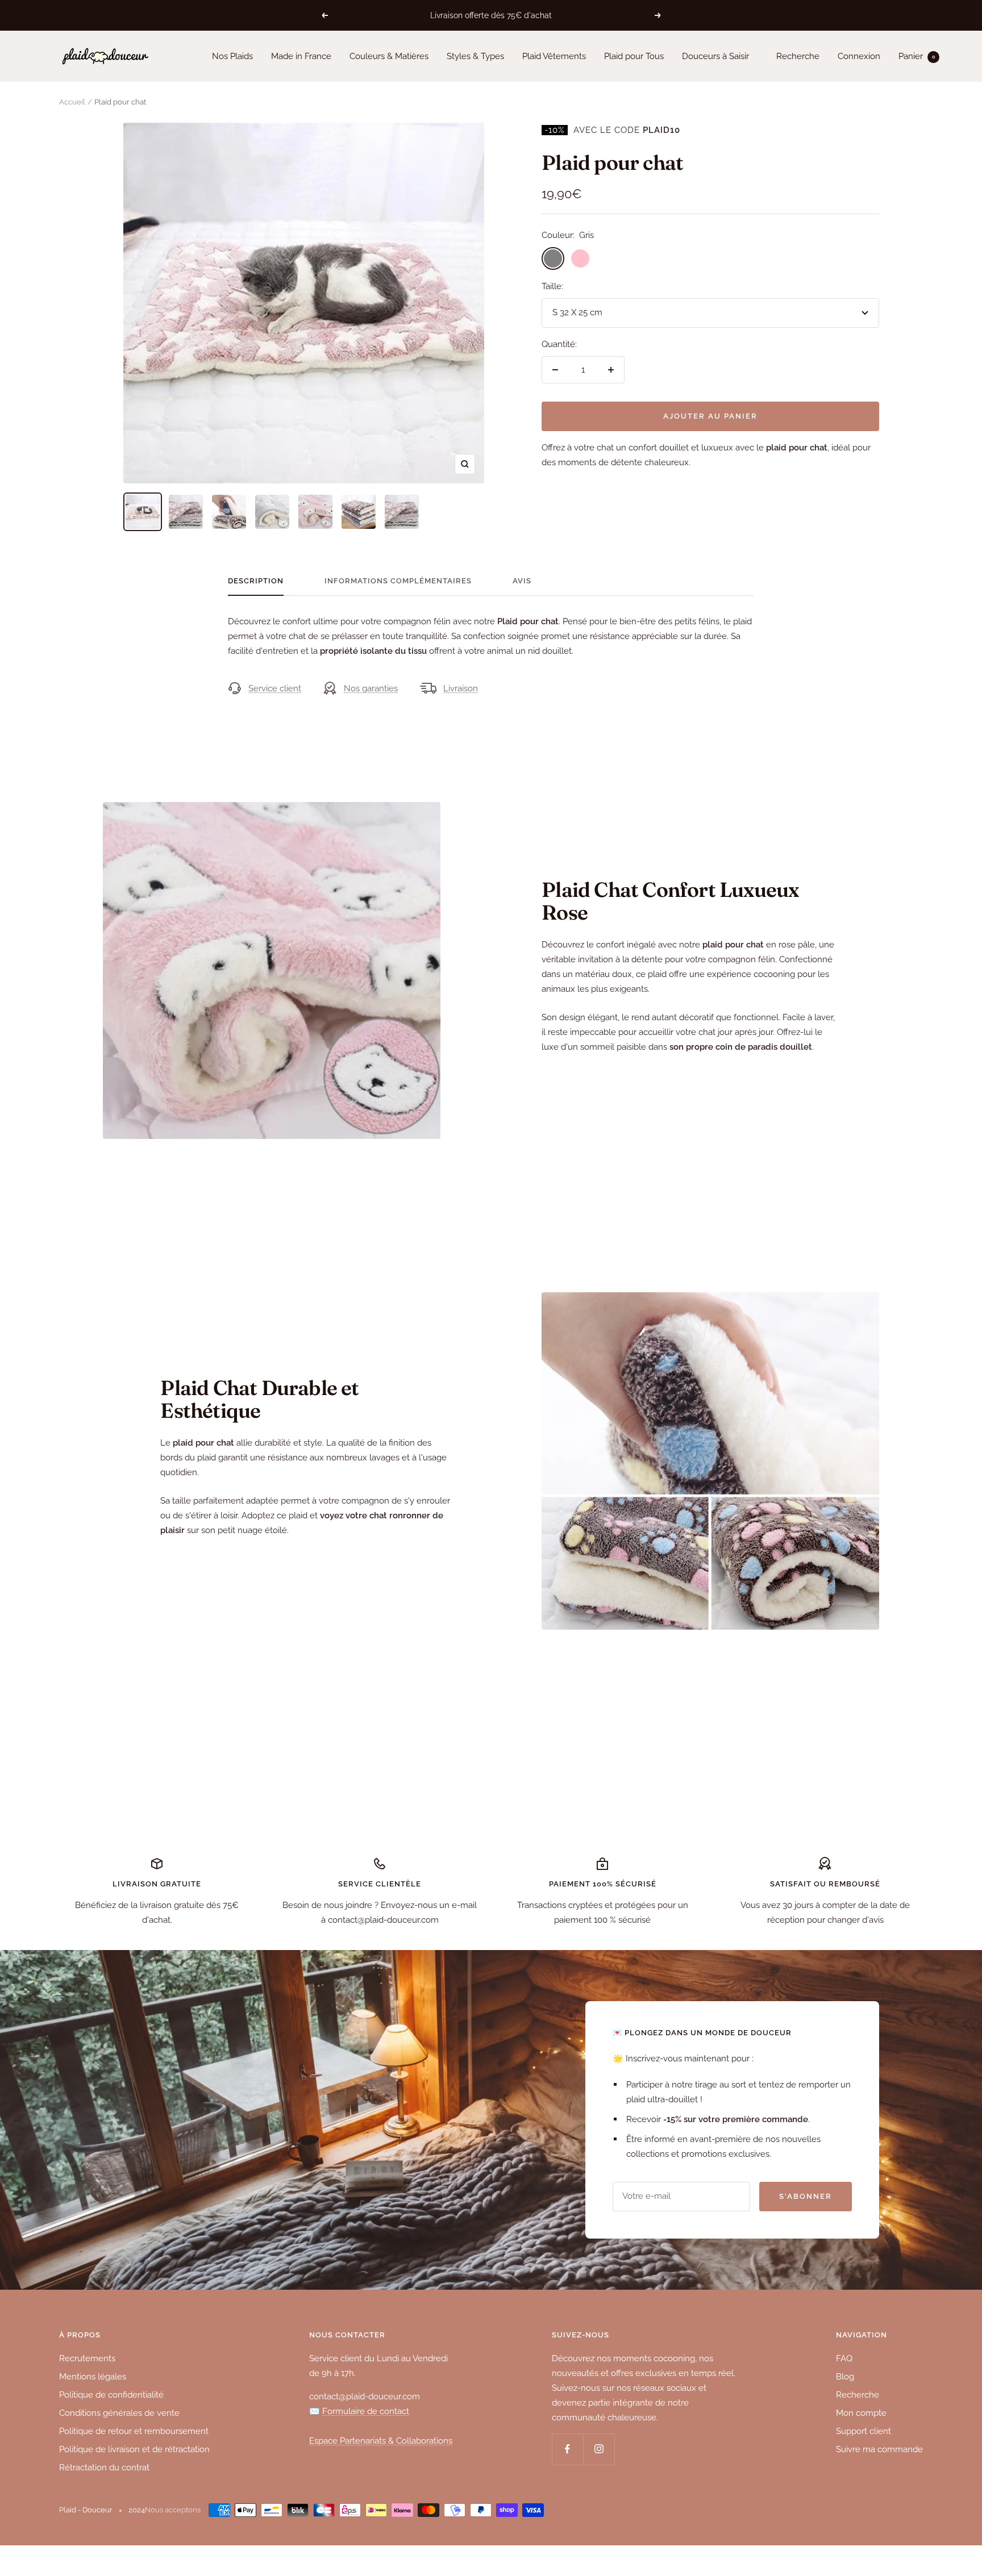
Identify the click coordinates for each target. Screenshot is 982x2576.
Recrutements (87, 2358)
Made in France (301, 56)
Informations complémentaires (398, 581)
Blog (845, 2377)
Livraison (461, 688)
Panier (917, 56)
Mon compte (861, 2413)
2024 (137, 2510)
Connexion (859, 56)
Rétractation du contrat (104, 2468)
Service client (275, 688)
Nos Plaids (232, 56)
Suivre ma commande (879, 2449)
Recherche (798, 56)
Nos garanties (371, 688)
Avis (522, 581)
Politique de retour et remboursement (134, 2431)
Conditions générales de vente (119, 2413)
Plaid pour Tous (634, 56)
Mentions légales (93, 2377)
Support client (864, 2431)
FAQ (844, 2358)
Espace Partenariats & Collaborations (381, 2441)
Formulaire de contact (366, 2411)
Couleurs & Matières (389, 56)
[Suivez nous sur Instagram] (599, 2449)
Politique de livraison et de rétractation (134, 2449)
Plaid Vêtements (554, 56)
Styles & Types (475, 56)
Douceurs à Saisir (715, 56)
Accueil (72, 102)
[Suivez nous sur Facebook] (567, 2449)
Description (256, 581)
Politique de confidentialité (111, 2395)
